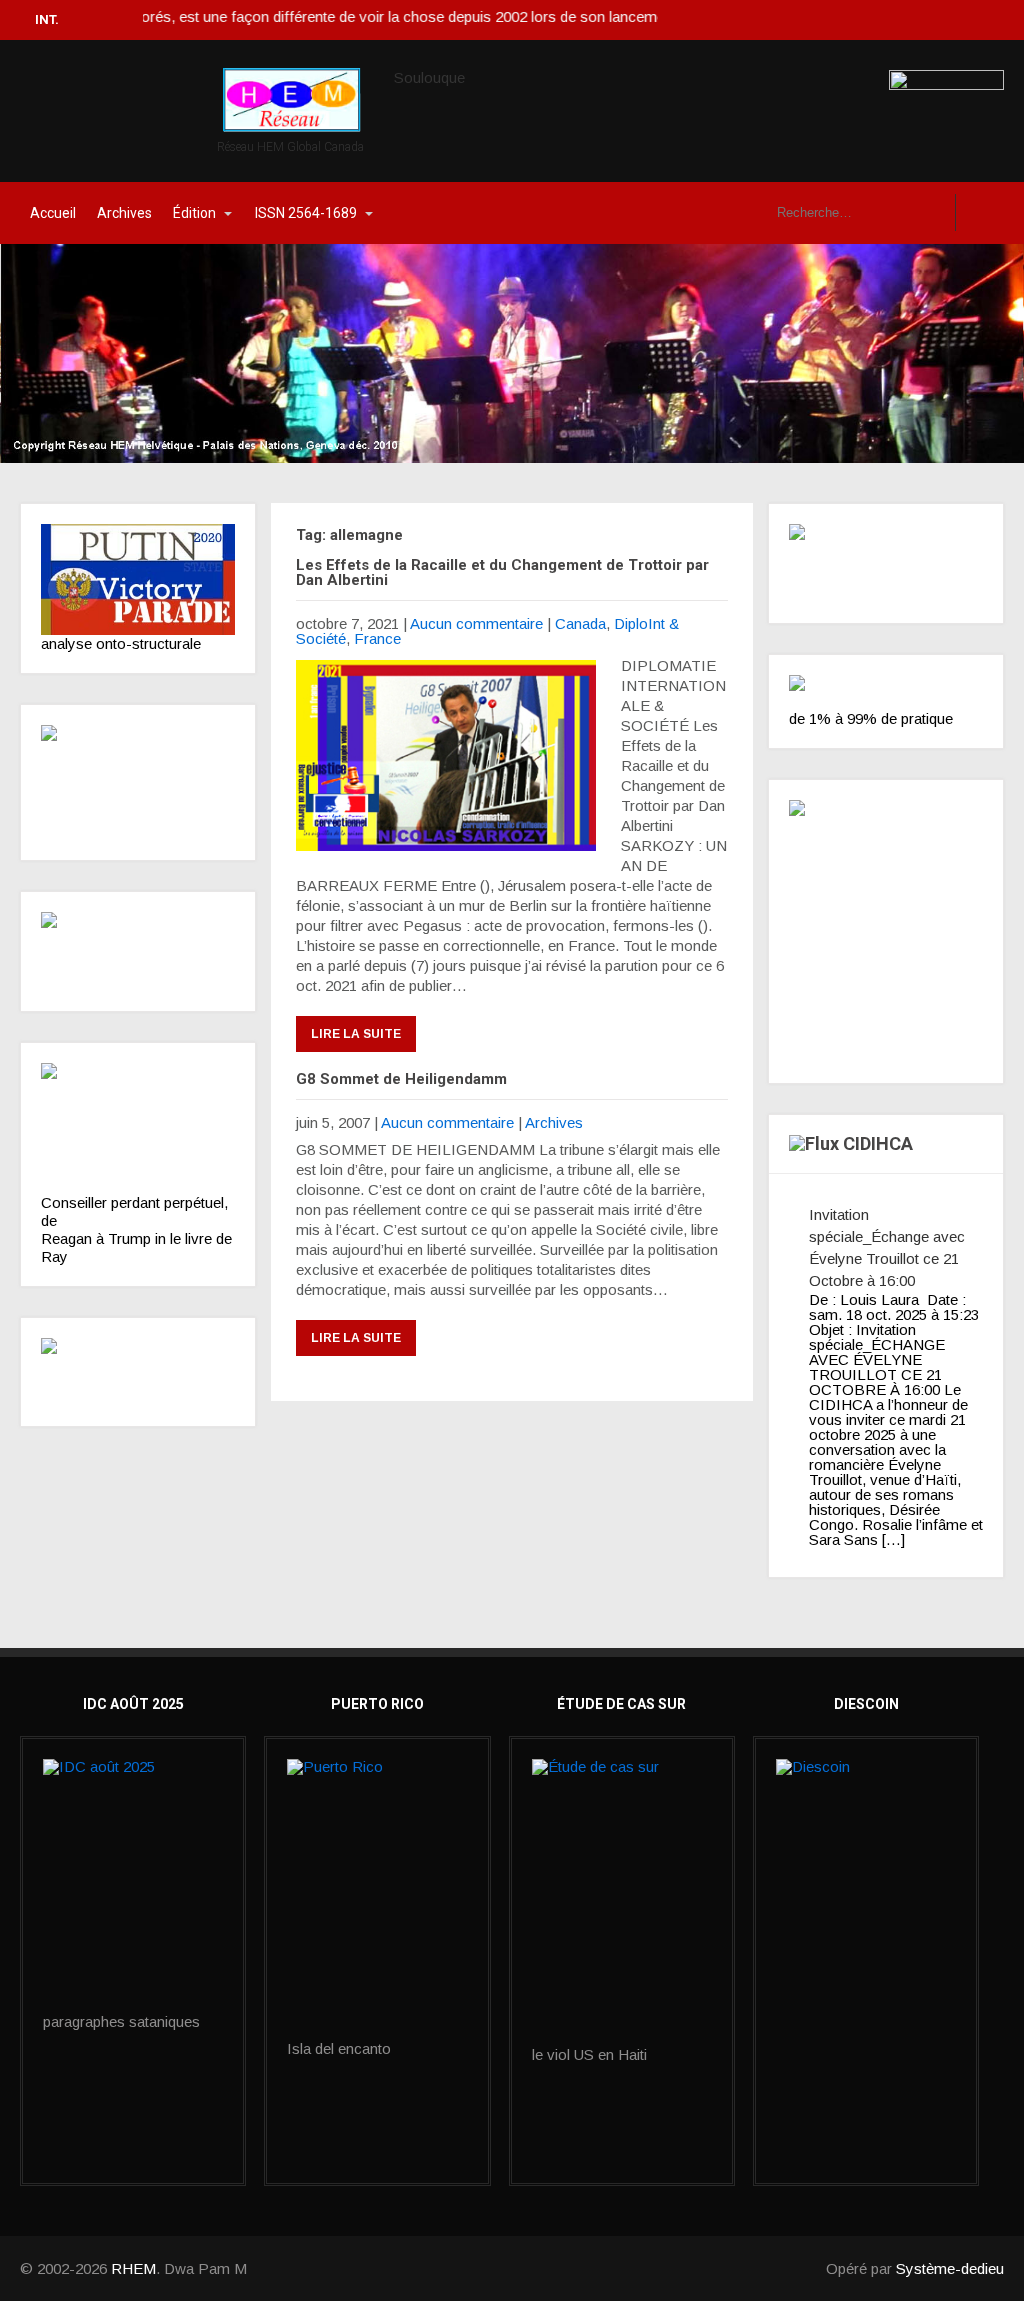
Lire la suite (356, 1034)
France (377, 638)
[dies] (138, 1372)
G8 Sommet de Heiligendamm (401, 1079)
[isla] (377, 1900)
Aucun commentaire (476, 623)
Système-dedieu (950, 2268)
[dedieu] (886, 693)
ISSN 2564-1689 (306, 213)
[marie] (622, 1903)
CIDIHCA (878, 1143)
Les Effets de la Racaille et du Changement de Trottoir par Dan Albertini (502, 572)
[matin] (886, 563)
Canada (580, 623)
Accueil (53, 213)
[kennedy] (138, 579)
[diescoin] (866, 1821)
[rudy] (138, 1128)
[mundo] (138, 951)
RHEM (133, 2268)
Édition (194, 213)
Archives (124, 213)
